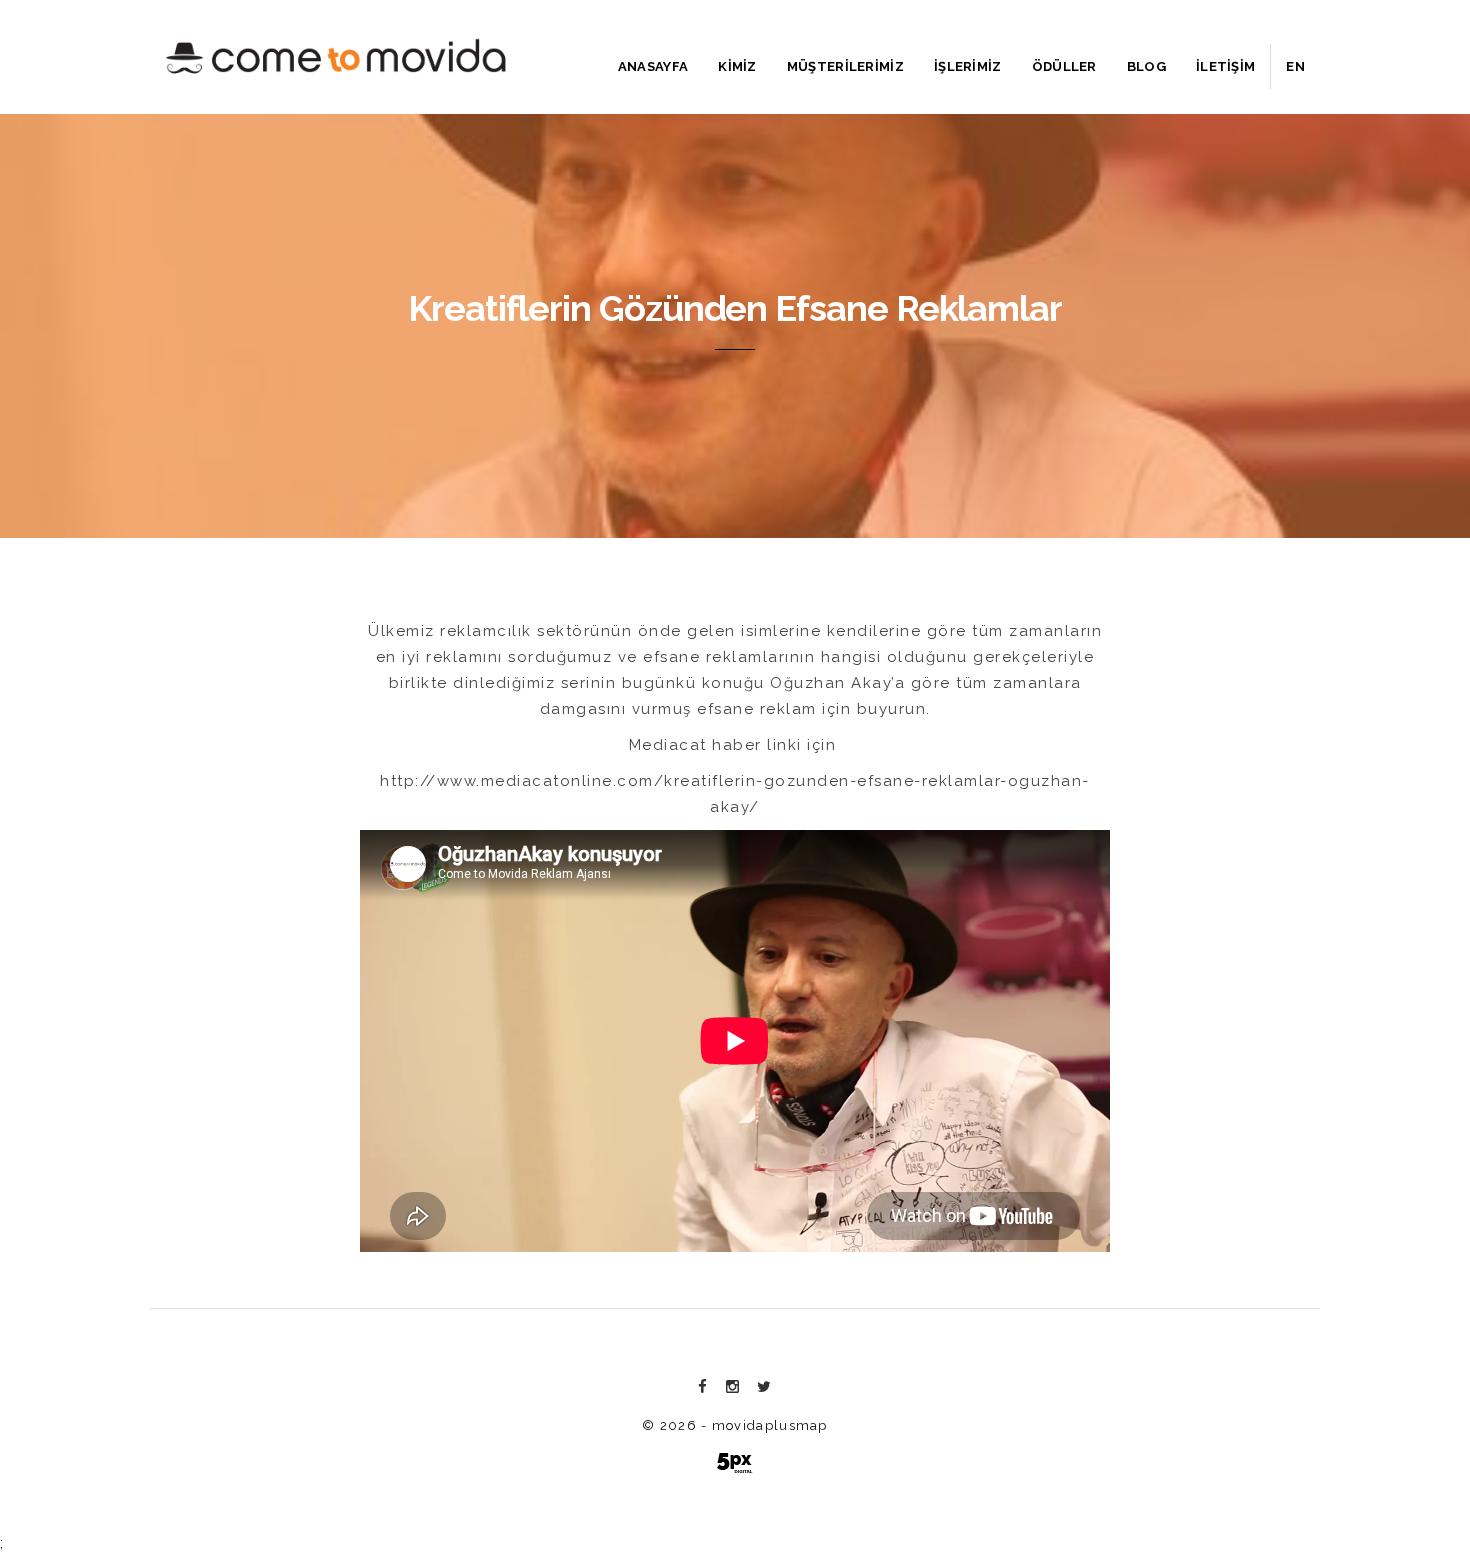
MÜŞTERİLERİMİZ (845, 66)
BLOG (1146, 66)
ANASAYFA (653, 66)
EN (1295, 66)
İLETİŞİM (1225, 66)
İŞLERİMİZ (968, 66)
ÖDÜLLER (1064, 66)
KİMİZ (737, 66)
